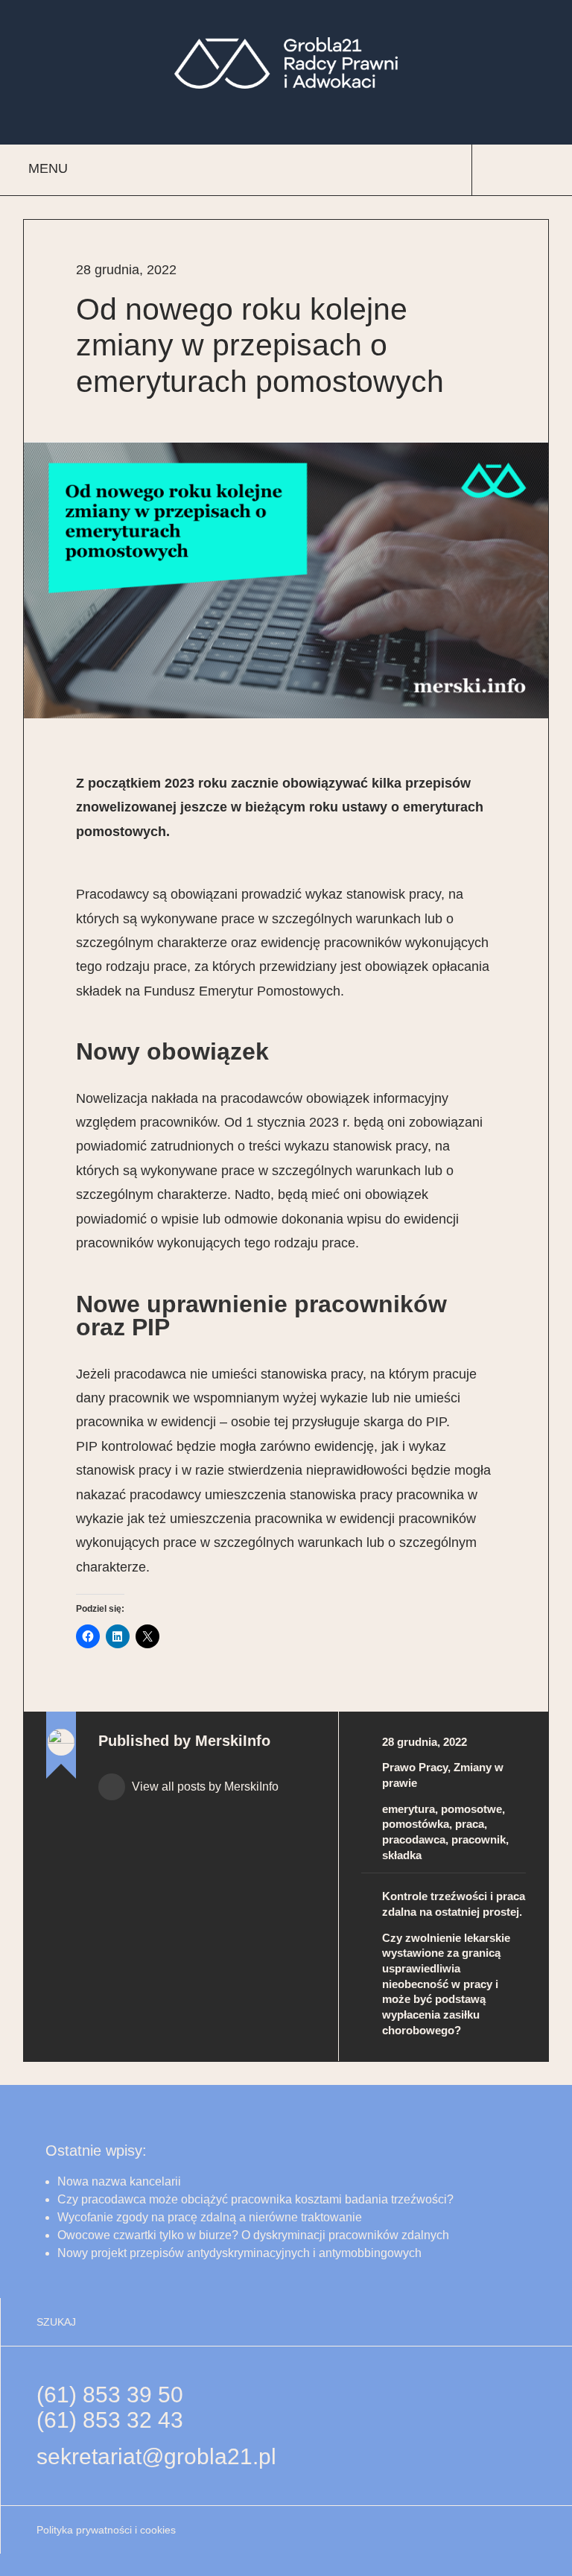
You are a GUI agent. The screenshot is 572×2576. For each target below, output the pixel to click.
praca (470, 1824)
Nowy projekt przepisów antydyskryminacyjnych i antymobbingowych (239, 2253)
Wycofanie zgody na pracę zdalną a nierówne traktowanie (210, 2217)
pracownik (479, 1839)
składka (402, 1855)
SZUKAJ (56, 2322)
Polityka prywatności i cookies (106, 2530)
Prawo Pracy (415, 1767)
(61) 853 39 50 (110, 2395)
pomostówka (416, 1824)
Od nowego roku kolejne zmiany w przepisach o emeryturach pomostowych (260, 345)
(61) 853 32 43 (110, 2420)
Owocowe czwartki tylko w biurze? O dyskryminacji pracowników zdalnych (253, 2235)
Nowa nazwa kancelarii (119, 2181)
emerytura (409, 1809)
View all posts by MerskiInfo (204, 1787)
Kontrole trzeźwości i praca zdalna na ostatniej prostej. (454, 1904)
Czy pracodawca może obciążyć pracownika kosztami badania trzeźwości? (257, 2199)
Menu (48, 168)
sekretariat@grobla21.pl (156, 2456)
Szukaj (508, 170)
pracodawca (414, 1839)
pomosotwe (471, 1809)
